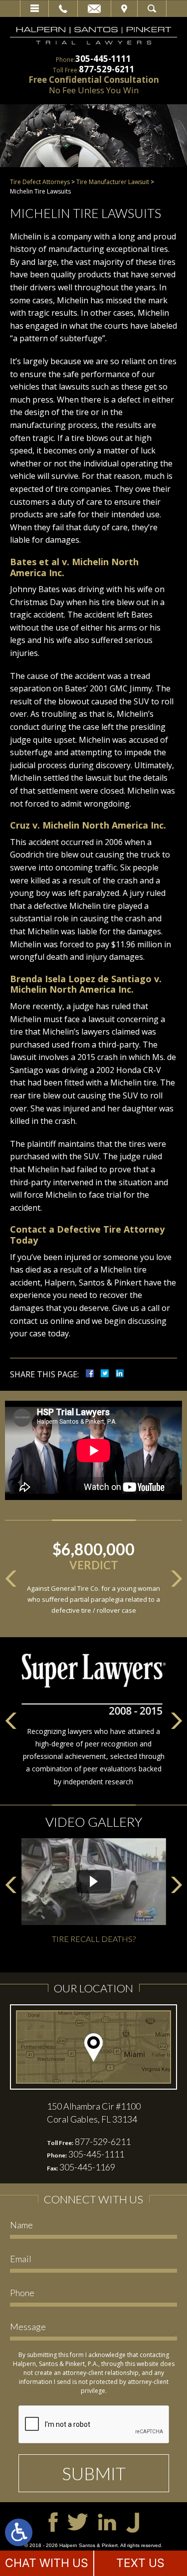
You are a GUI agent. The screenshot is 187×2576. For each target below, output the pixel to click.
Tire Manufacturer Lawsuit (113, 182)
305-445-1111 (103, 59)
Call (63, 8)
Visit (124, 8)
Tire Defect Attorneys (40, 182)
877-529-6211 (107, 69)
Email (94, 8)
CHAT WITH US (47, 2563)
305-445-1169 (87, 2167)
